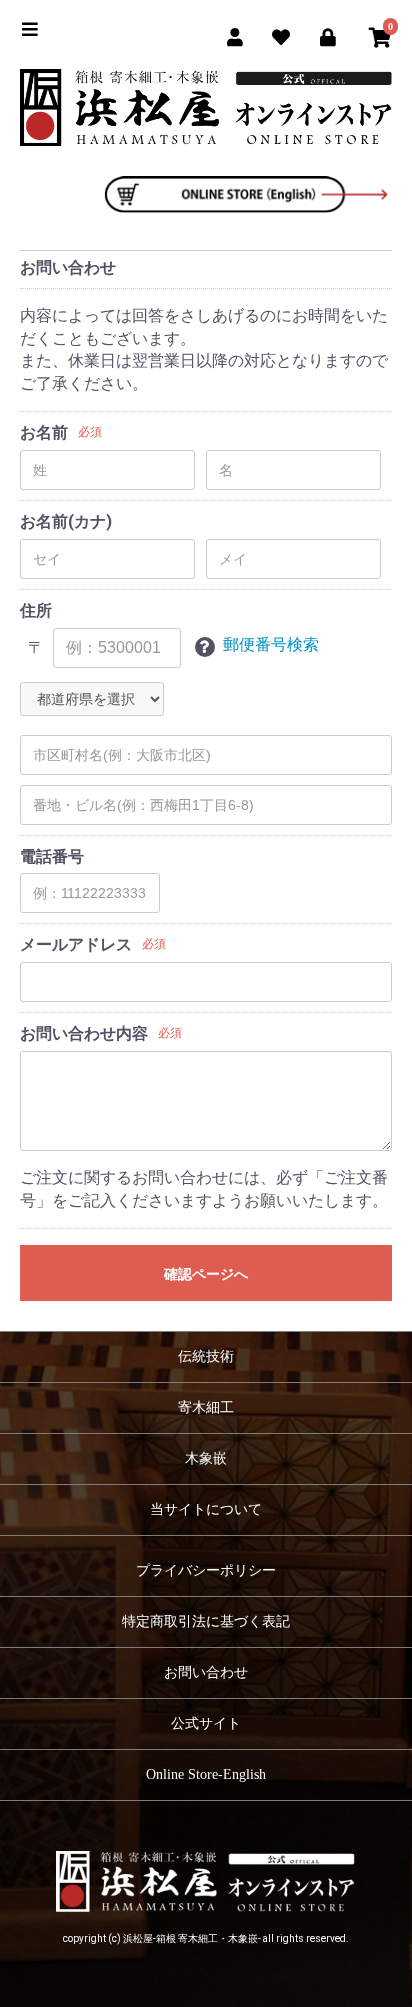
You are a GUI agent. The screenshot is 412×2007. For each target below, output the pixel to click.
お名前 (44, 432)
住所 (36, 610)
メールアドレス (76, 944)
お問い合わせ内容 (84, 1033)
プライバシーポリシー (206, 1570)
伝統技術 (206, 1356)
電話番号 (52, 856)
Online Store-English (206, 1774)
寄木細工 (206, 1407)
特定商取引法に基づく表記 (206, 1621)
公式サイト (206, 1723)
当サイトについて (206, 1509)
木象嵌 (206, 1458)
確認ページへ (206, 1274)
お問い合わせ (206, 1672)
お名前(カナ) (66, 521)
